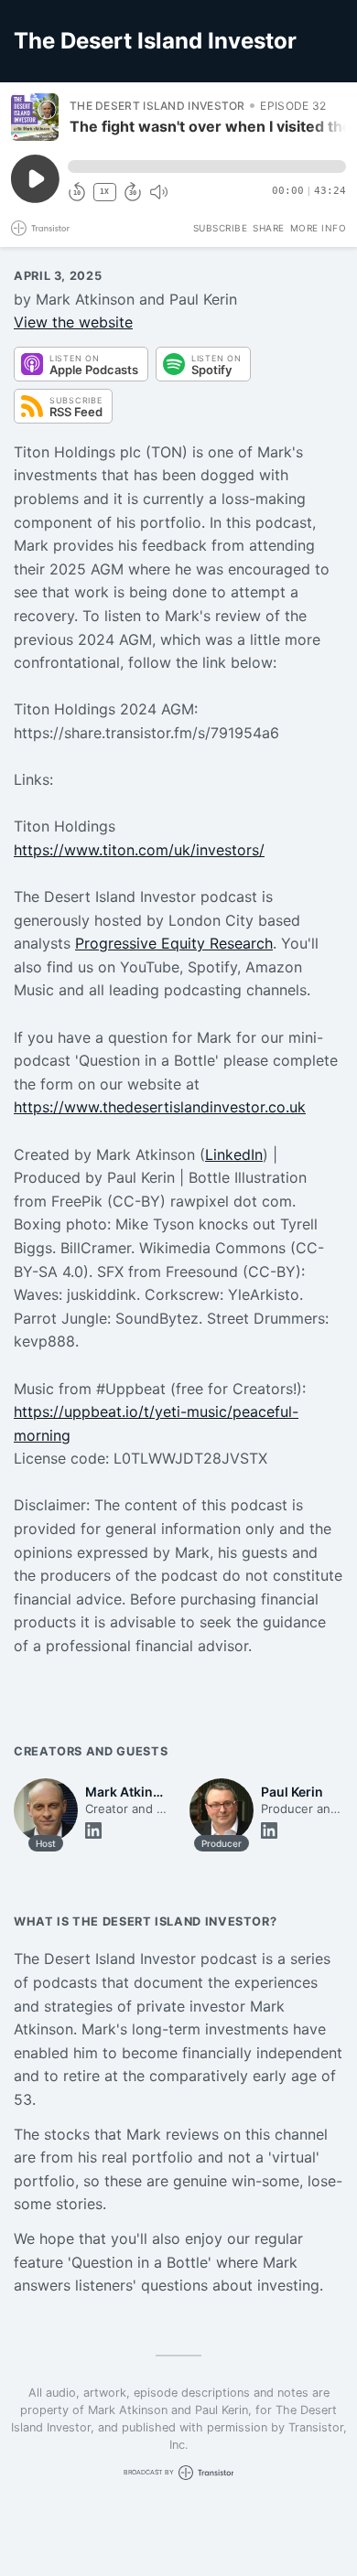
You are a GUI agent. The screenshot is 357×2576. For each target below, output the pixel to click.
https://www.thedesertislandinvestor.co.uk (160, 1107)
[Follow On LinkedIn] (93, 1830)
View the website (73, 322)
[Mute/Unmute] (158, 192)
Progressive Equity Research (174, 943)
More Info (319, 228)
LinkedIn (234, 1154)
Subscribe (221, 228)
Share (269, 228)
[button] (207, 166)
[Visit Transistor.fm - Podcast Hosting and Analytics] (40, 228)
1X (104, 192)
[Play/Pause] (35, 117)
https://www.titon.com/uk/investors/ (139, 850)
